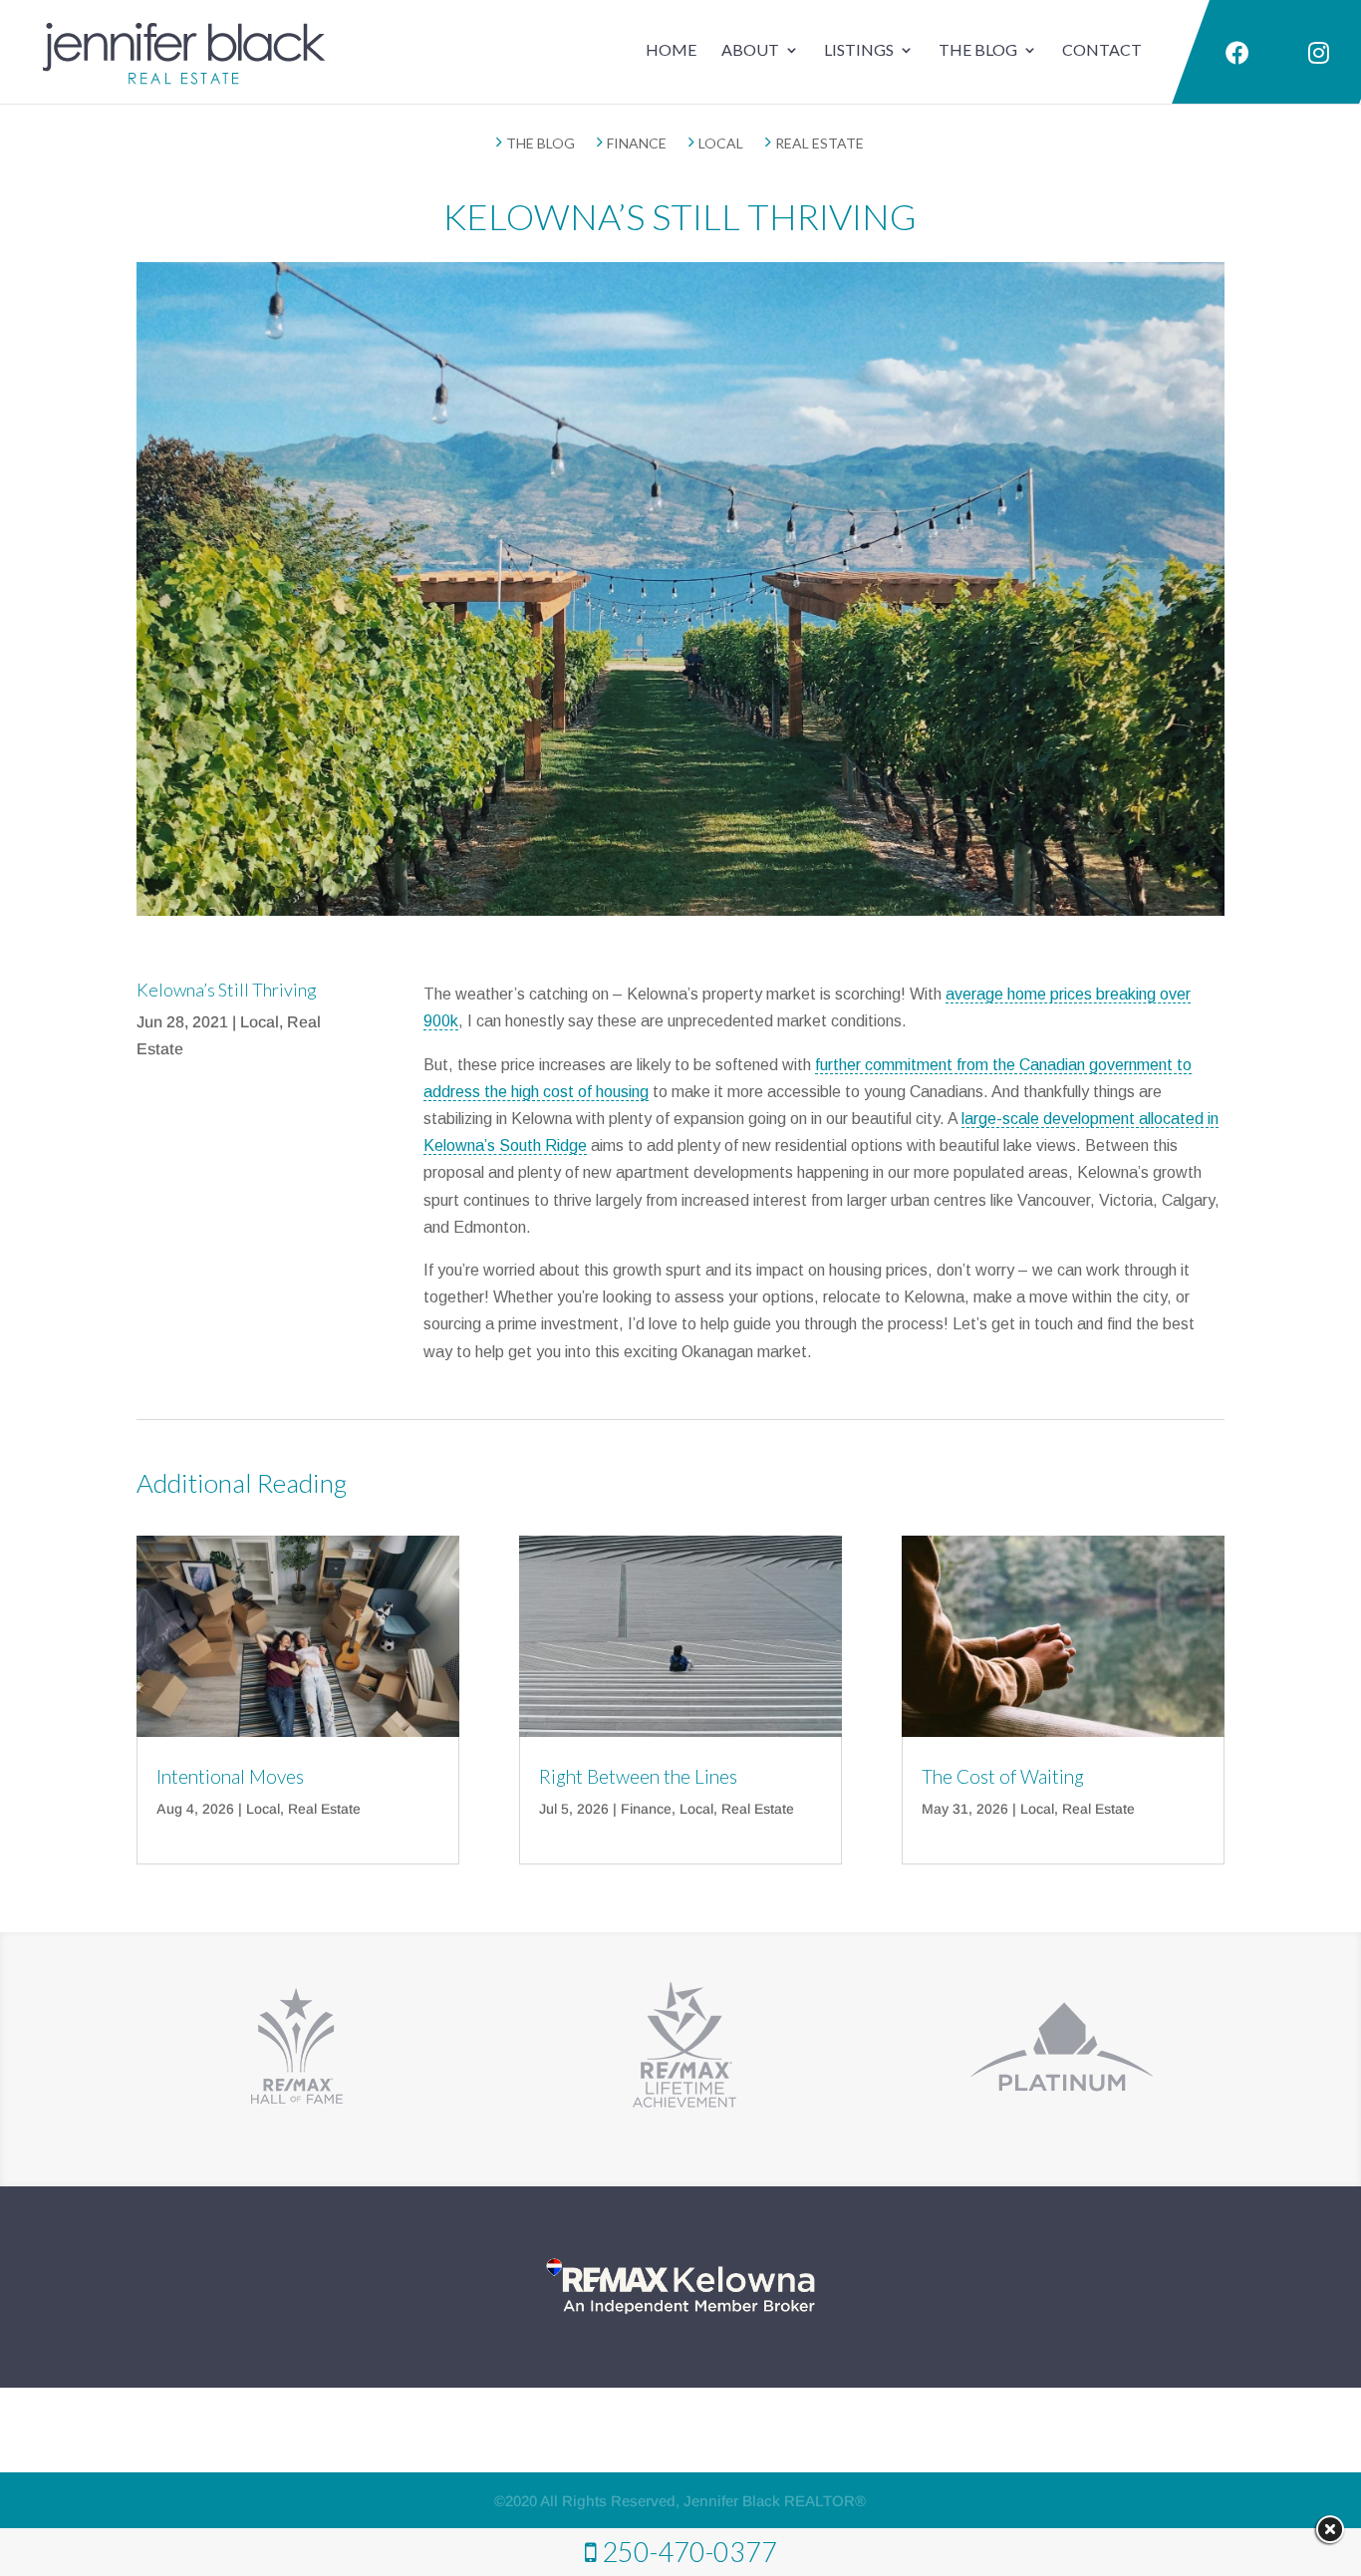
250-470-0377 (689, 2552)
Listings (859, 49)
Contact (1102, 49)
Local (260, 1022)
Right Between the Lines (638, 1776)
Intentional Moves (230, 1776)
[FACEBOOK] (1234, 54)
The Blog (978, 49)
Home (671, 49)
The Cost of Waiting (1003, 1776)
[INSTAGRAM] (1317, 54)
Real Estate (324, 1809)
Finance (646, 1809)
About (750, 49)
